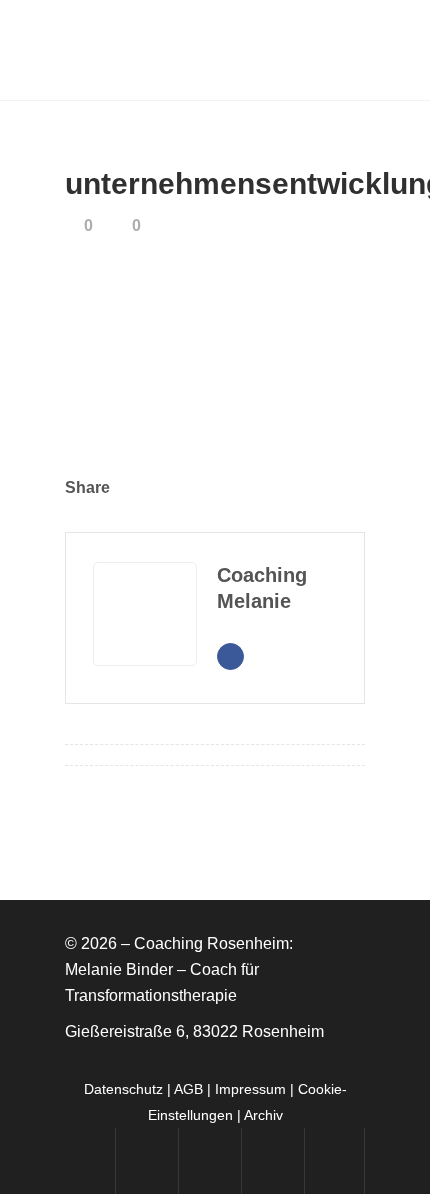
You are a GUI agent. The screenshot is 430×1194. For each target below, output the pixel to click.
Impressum (250, 1089)
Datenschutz (123, 1089)
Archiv (263, 1115)
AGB (188, 1089)
